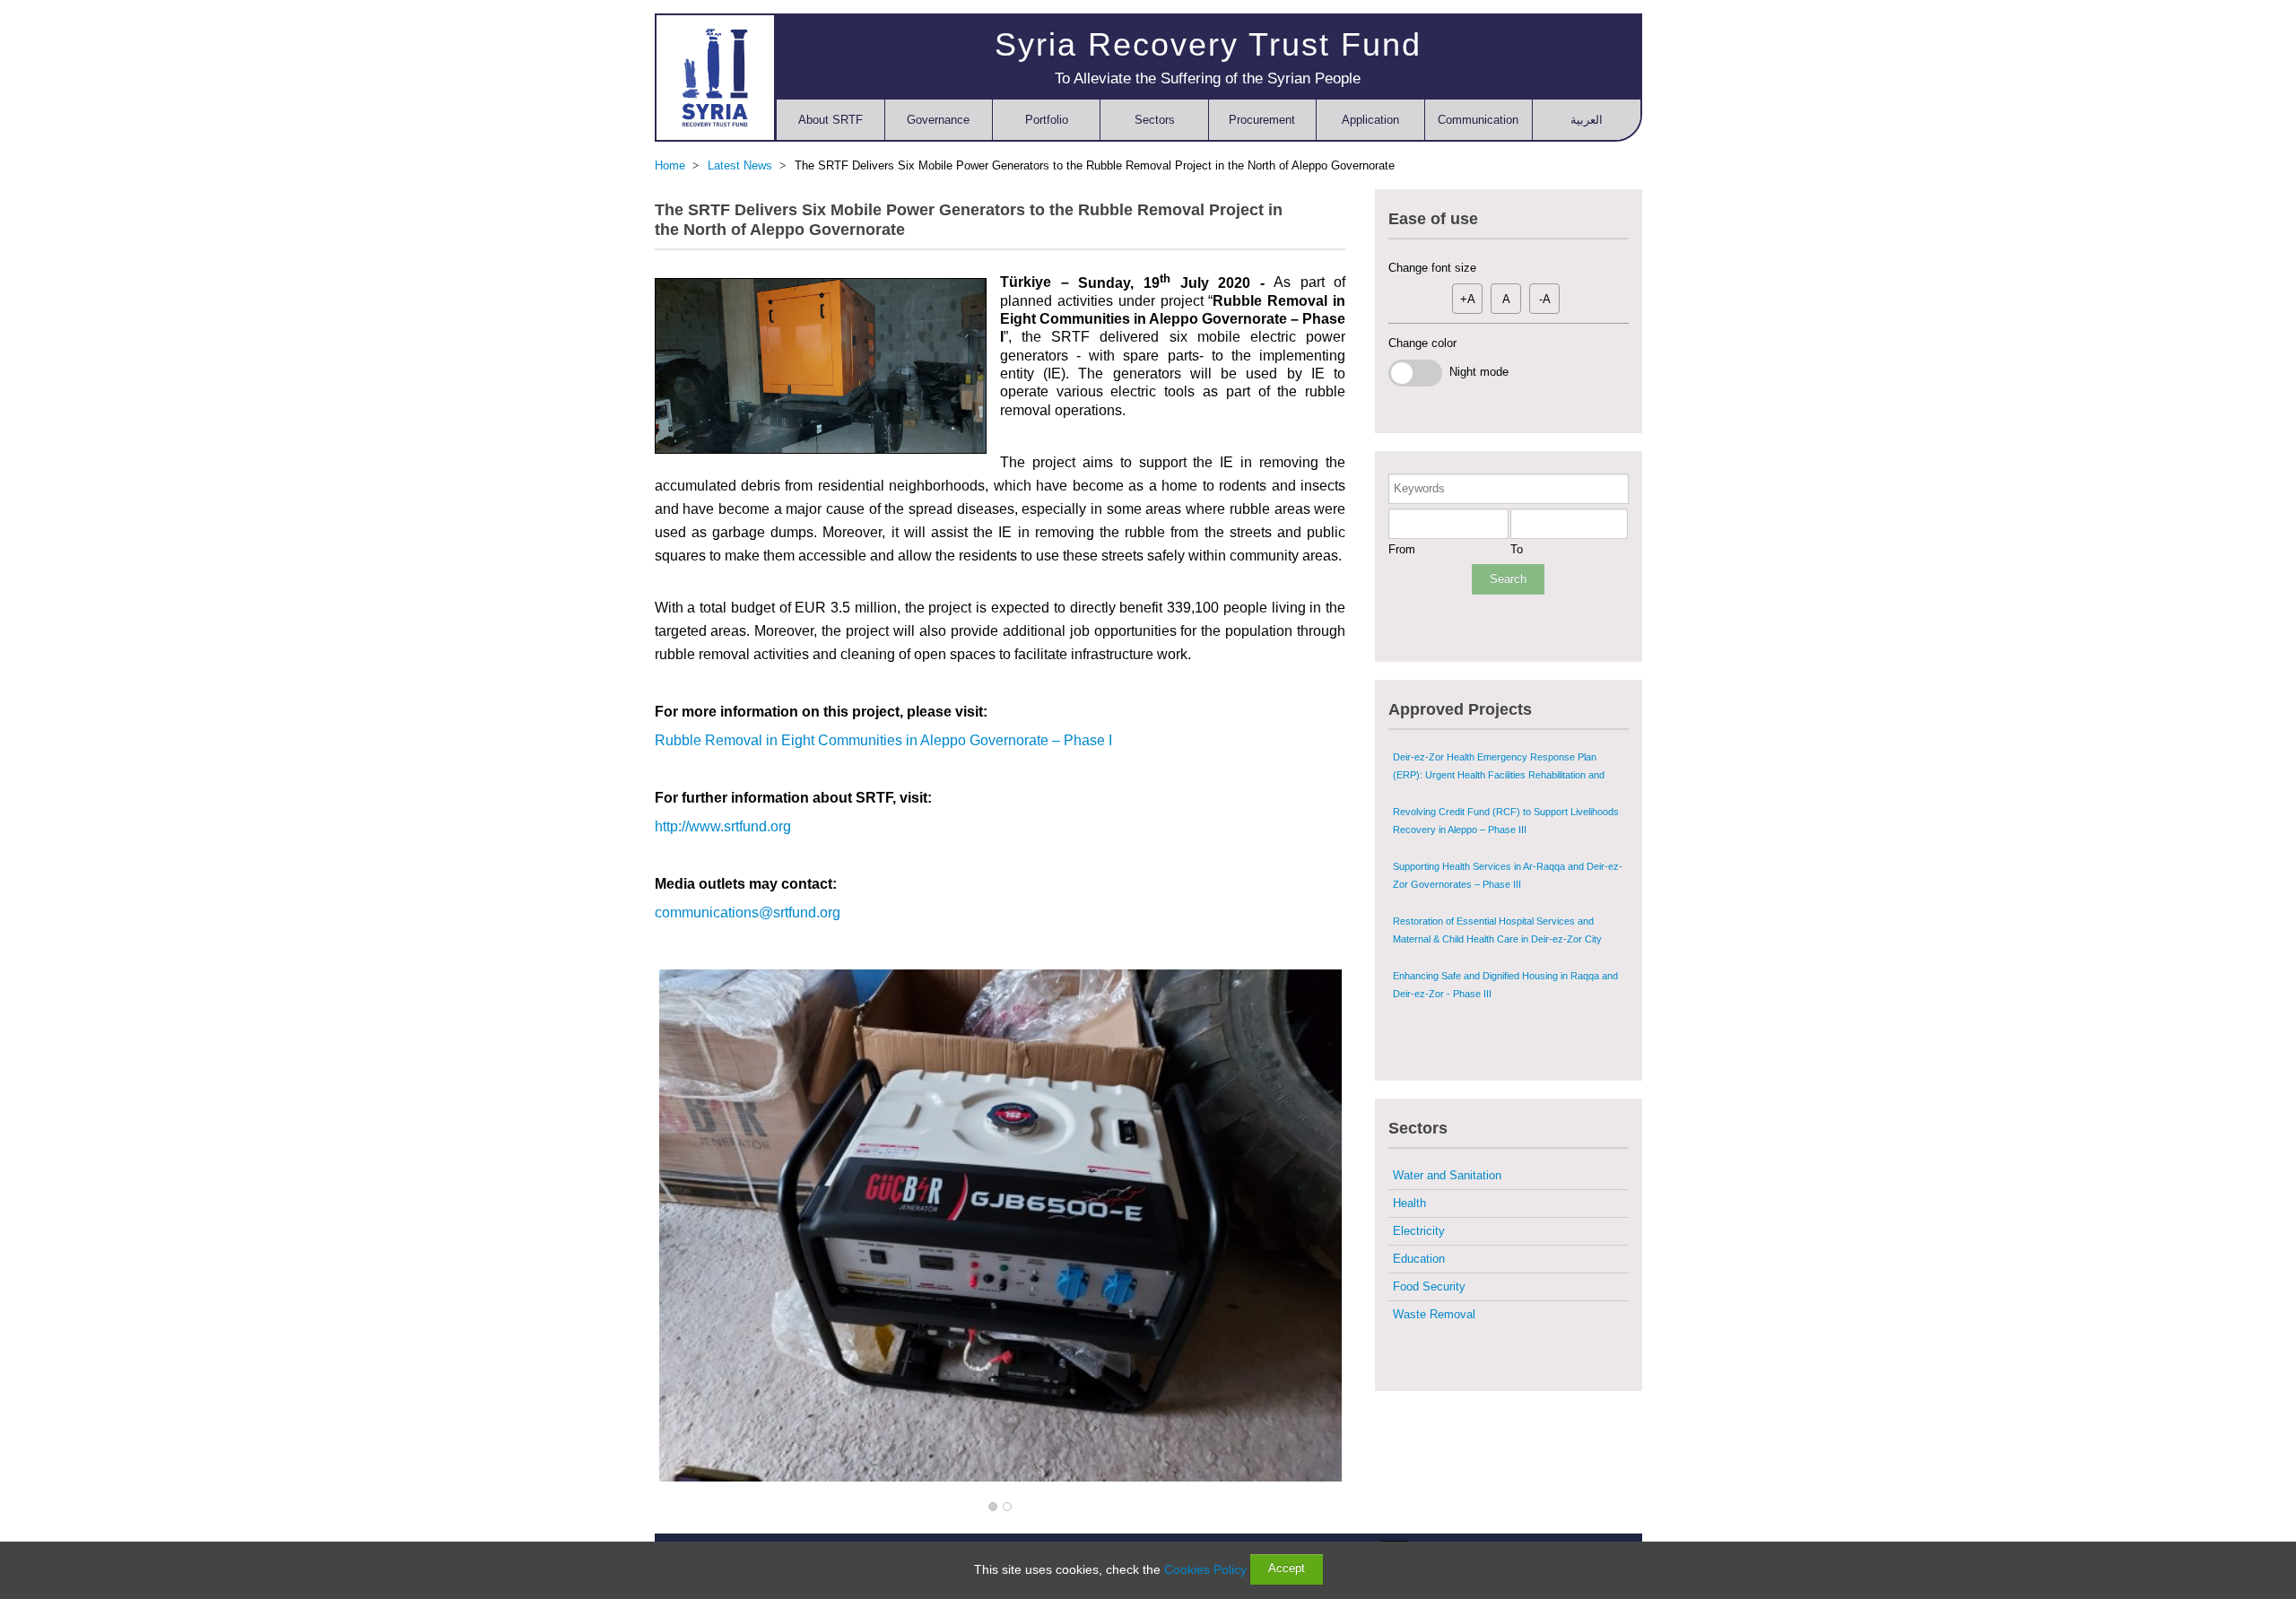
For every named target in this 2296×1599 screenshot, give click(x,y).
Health (1409, 1203)
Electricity (1419, 1231)
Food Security (1429, 1286)
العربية (1587, 120)
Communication (1478, 120)
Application (1370, 120)
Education (1419, 1259)
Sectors (1155, 120)
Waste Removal (1434, 1314)
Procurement (1262, 120)
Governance (938, 120)
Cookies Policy (1205, 1569)
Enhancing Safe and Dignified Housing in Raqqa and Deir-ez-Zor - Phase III (1505, 985)
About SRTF (831, 120)
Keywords (1419, 488)
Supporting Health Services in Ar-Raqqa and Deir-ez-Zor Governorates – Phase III (1508, 875)
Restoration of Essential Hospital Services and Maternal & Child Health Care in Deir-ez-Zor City (1497, 930)
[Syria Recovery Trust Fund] (715, 77)
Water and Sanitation (1447, 1175)
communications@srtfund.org (748, 912)
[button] (993, 1508)
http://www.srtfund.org (723, 826)
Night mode (1475, 372)
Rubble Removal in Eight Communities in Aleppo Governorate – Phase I (883, 740)
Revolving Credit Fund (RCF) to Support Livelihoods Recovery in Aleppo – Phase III (1506, 821)
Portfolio (1047, 120)
